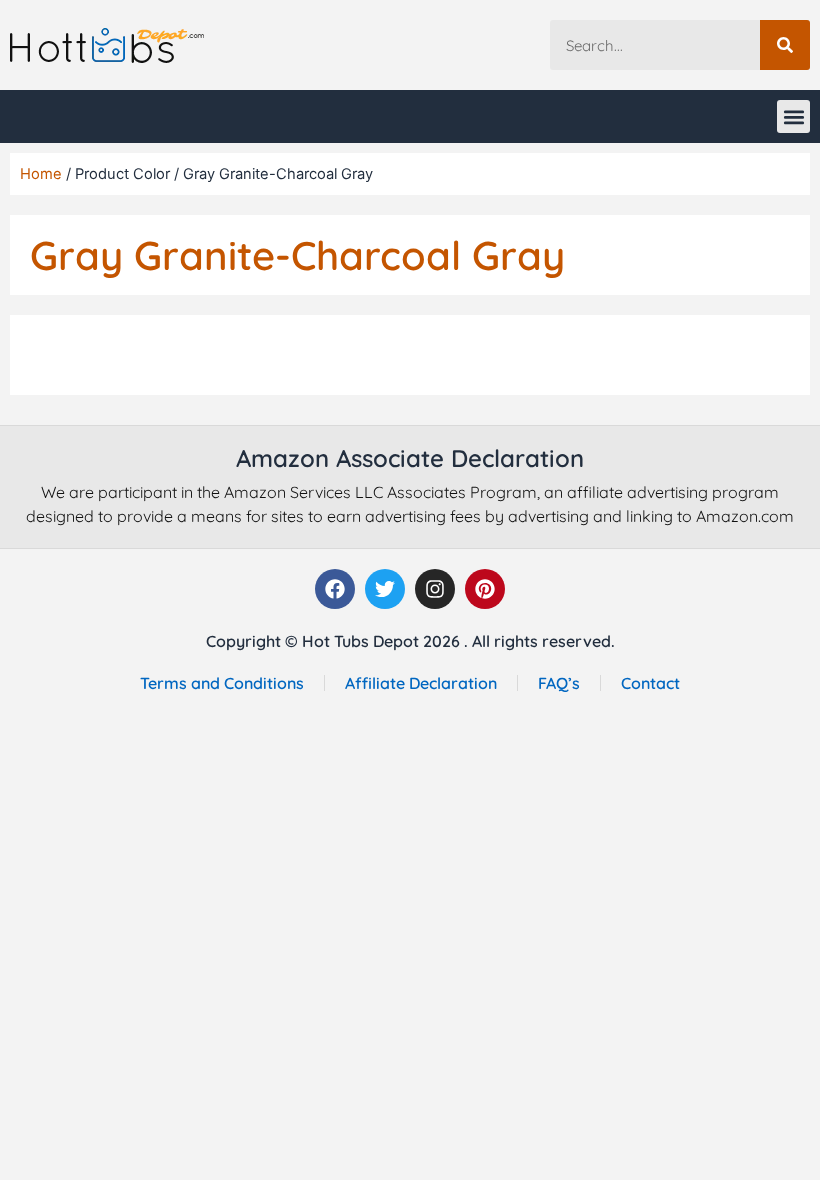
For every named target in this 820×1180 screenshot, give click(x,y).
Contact (650, 683)
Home (41, 174)
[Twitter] (385, 589)
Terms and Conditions (222, 683)
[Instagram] (435, 589)
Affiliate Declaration (421, 683)
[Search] (785, 45)
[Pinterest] (485, 589)
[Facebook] (335, 589)
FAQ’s (559, 683)
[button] (793, 116)
